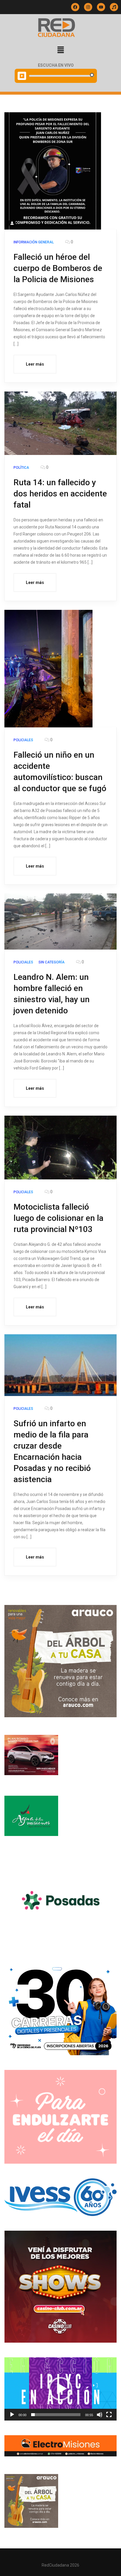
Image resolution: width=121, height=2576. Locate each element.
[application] (60, 2389)
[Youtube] (101, 7)
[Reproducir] (12, 2415)
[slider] (56, 2415)
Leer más (35, 364)
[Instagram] (88, 7)
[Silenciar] (100, 2415)
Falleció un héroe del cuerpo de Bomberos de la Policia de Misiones (58, 268)
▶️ (22, 76)
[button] (60, 50)
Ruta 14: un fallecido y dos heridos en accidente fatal (60, 494)
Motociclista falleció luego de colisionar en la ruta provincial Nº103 (58, 1218)
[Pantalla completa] (109, 2415)
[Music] (114, 7)
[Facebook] (75, 7)
